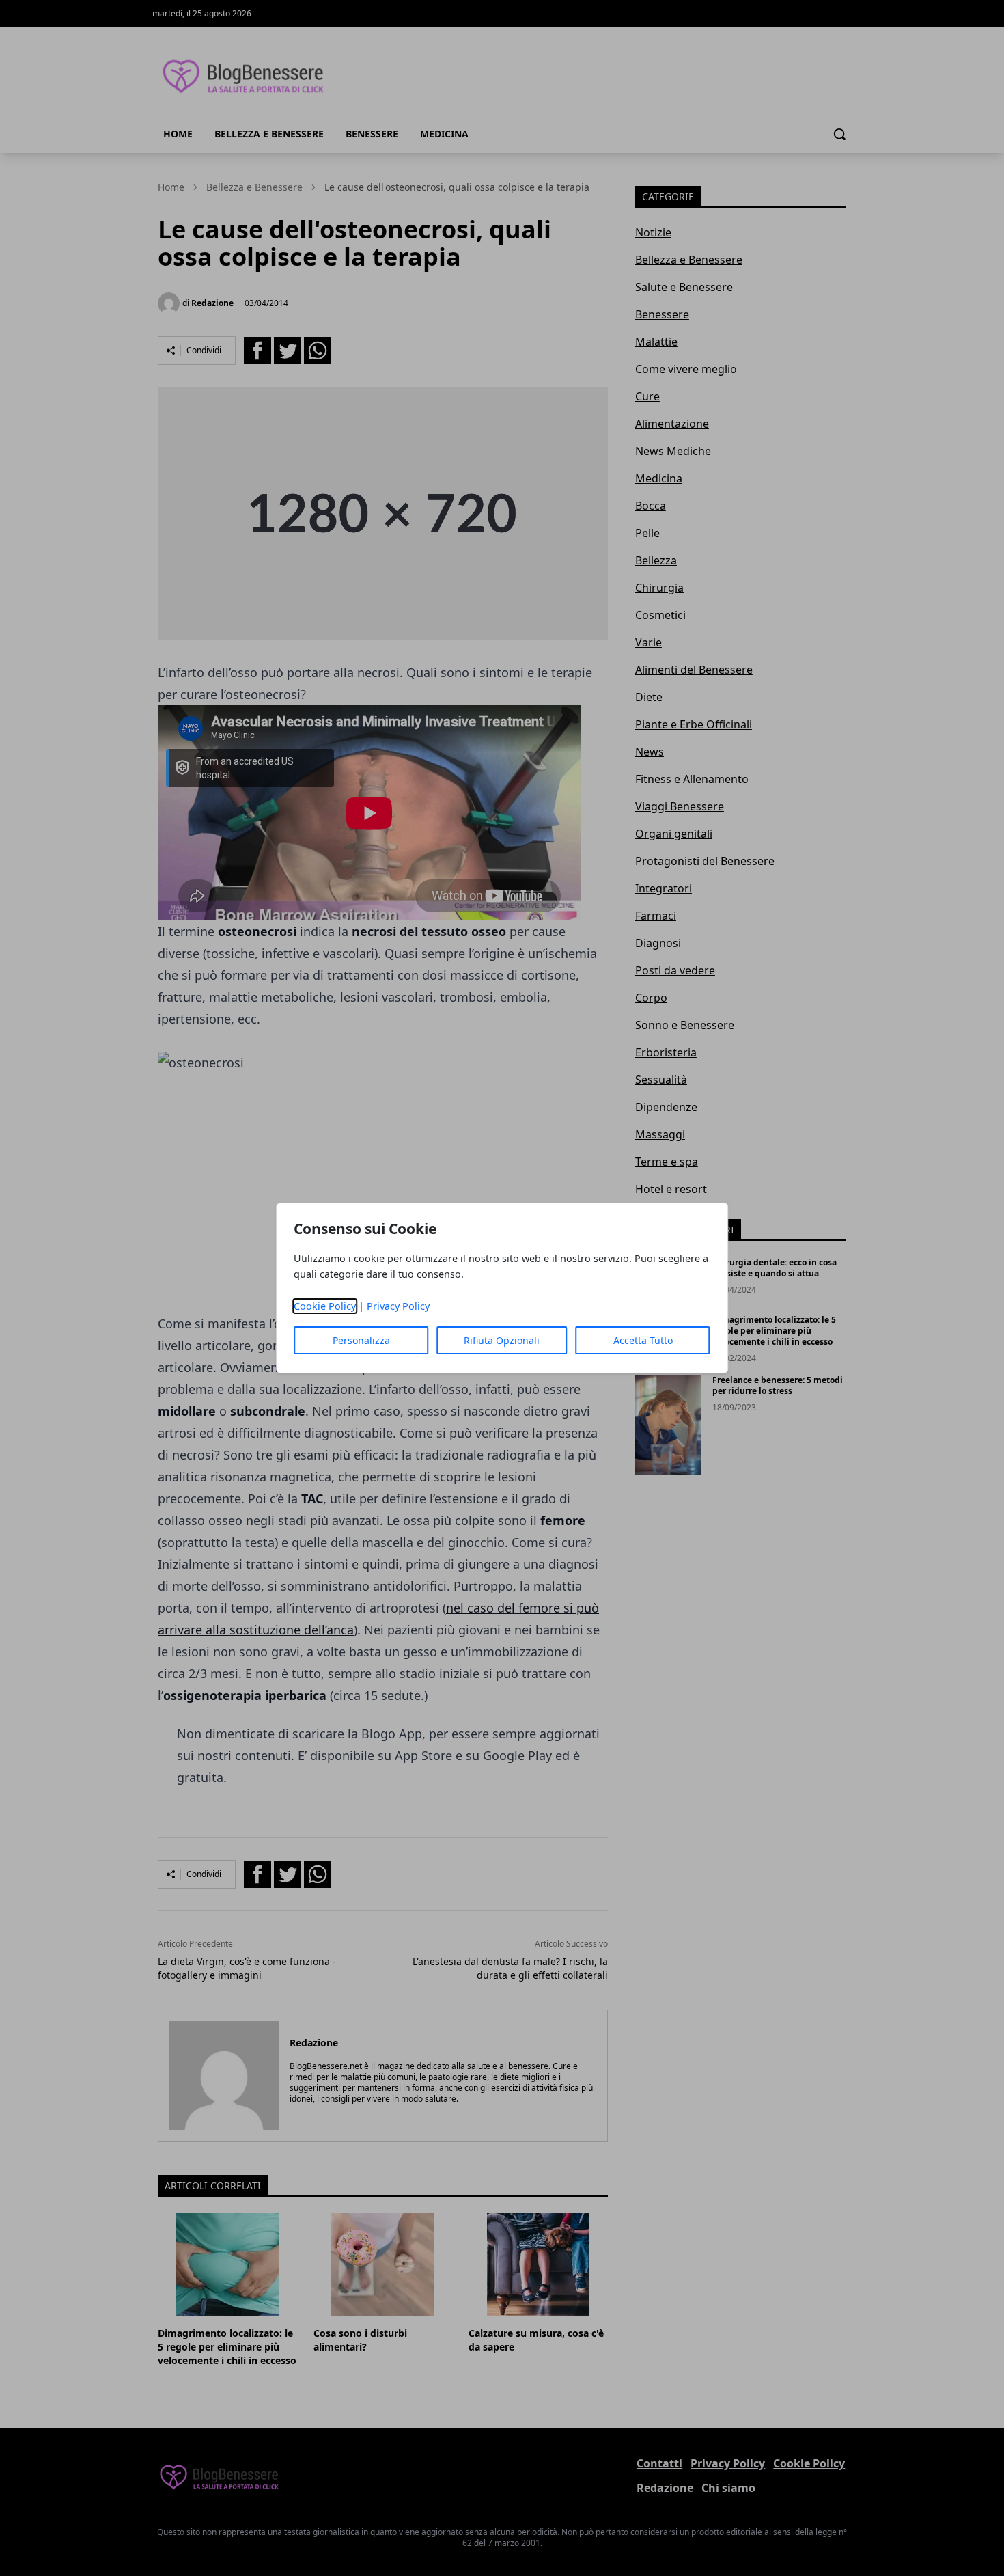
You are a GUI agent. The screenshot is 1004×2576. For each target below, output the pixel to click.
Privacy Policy (398, 1306)
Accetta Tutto (643, 1340)
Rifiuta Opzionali (502, 1340)
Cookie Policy (325, 1306)
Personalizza (361, 1340)
